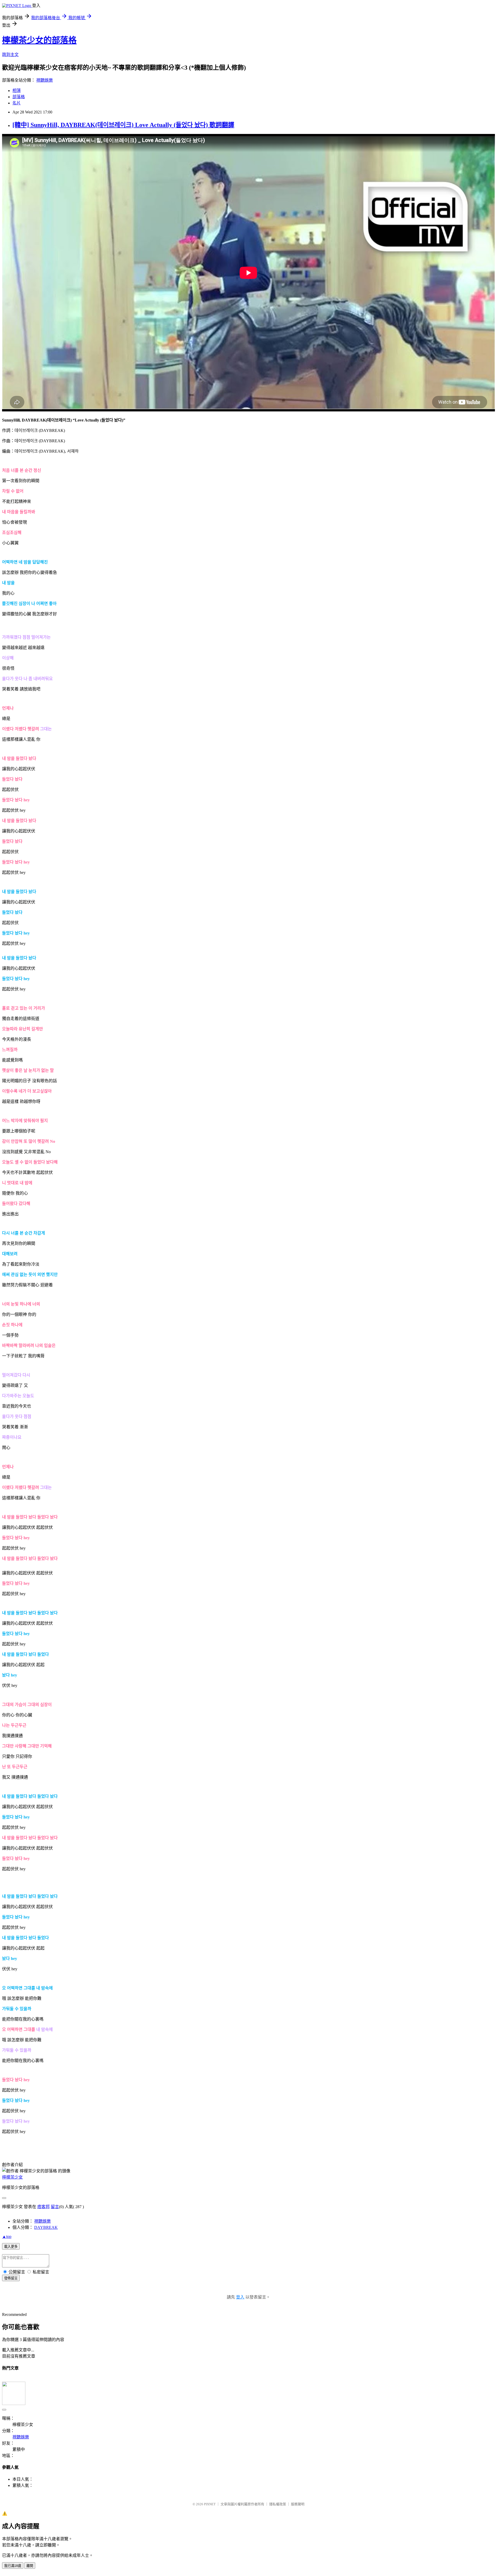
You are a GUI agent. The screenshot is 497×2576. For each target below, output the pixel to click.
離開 (30, 2566)
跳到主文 (10, 55)
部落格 (19, 97)
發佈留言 (11, 2278)
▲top (7, 2236)
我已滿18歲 (13, 2566)
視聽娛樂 (45, 80)
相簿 (17, 91)
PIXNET (210, 2504)
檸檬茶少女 (12, 2177)
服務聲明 (298, 2504)
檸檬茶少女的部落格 (39, 40)
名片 (17, 103)
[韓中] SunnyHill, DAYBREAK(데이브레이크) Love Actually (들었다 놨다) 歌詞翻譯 (123, 125)
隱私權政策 (278, 2504)
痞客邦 (43, 2207)
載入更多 (11, 2247)
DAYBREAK (46, 2227)
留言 (55, 2207)
